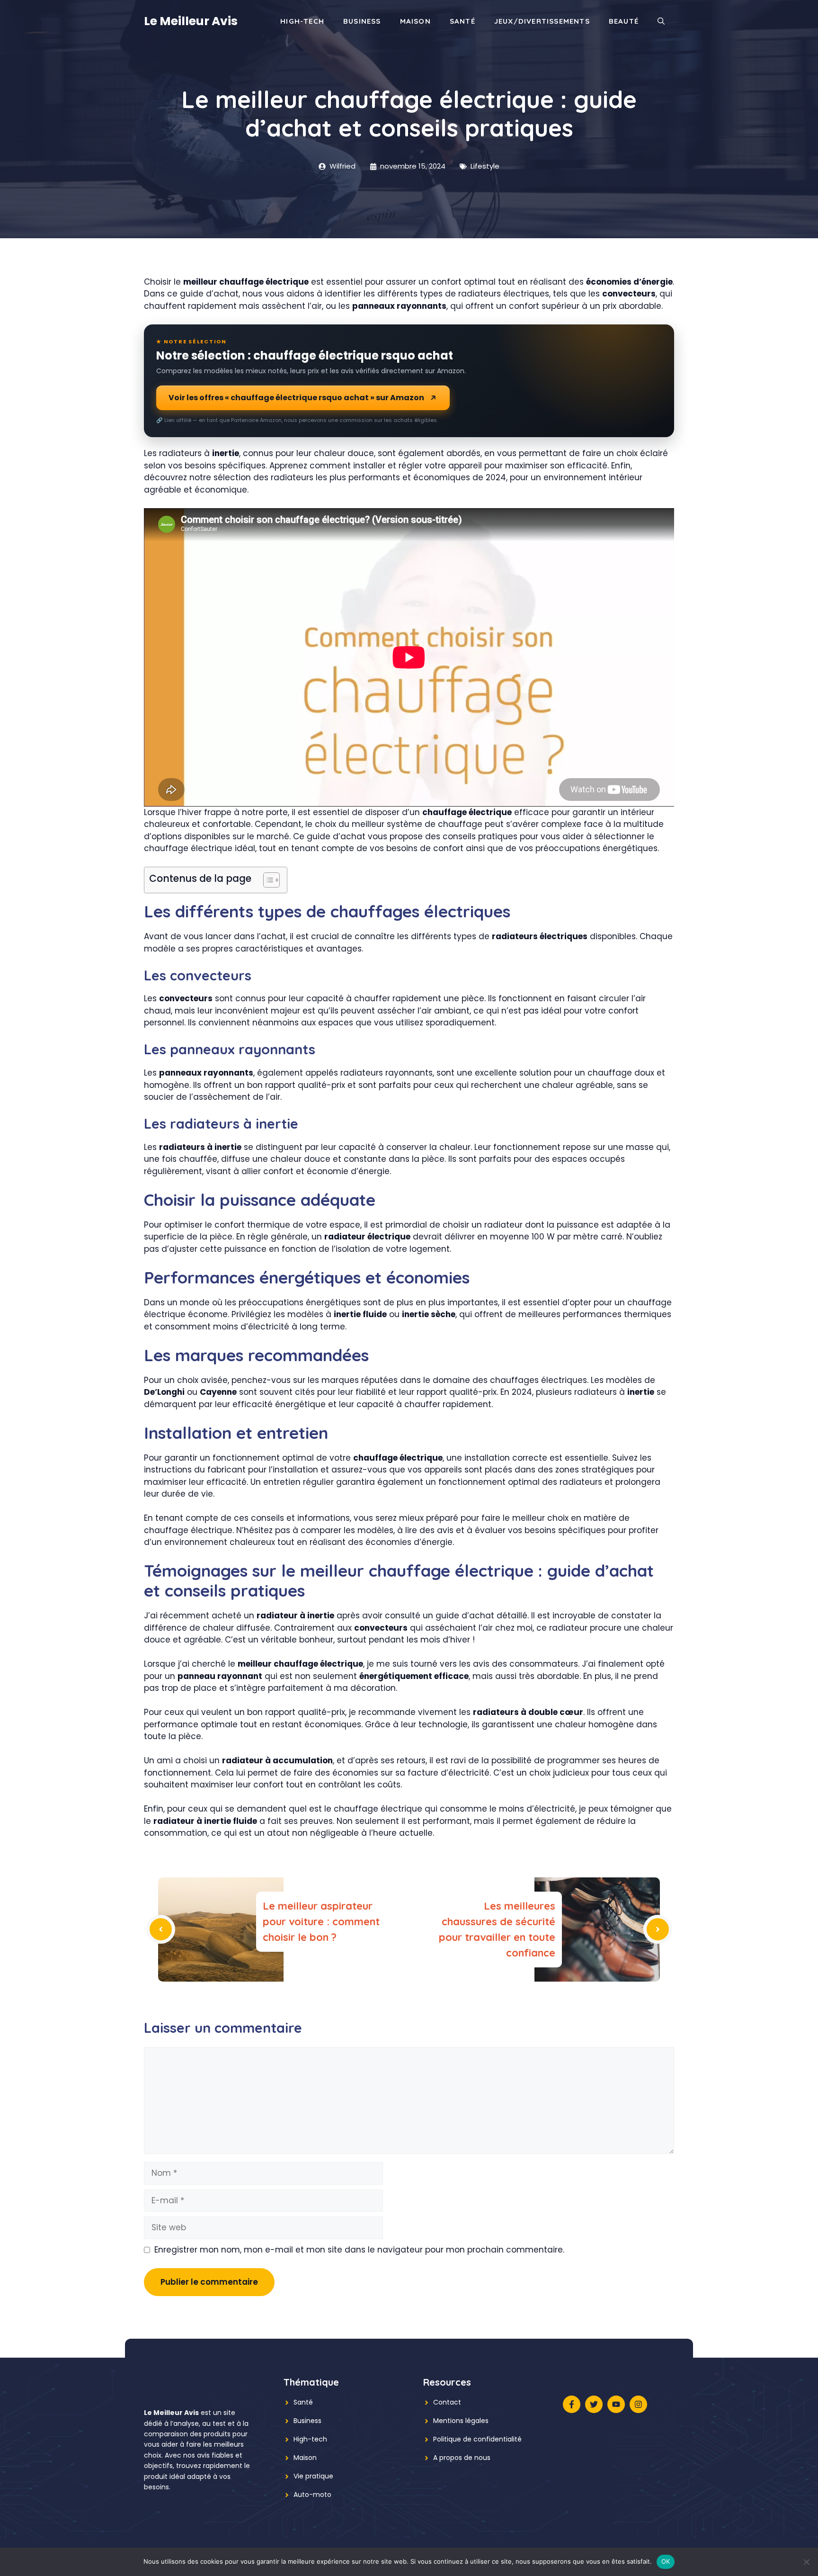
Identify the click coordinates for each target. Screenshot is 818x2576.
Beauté (624, 21)
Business (362, 21)
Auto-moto (312, 2495)
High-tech (310, 2439)
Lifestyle (485, 166)
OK (666, 2561)
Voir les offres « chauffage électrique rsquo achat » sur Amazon (296, 398)
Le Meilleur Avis (191, 21)
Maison (415, 21)
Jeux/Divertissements (542, 21)
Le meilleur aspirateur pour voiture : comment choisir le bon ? (321, 1921)
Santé (462, 21)
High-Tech (302, 21)
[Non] (806, 2562)
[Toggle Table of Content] (267, 880)
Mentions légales (461, 2421)
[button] (661, 21)
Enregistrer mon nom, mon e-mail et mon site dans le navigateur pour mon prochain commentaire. (359, 2250)
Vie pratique (313, 2476)
